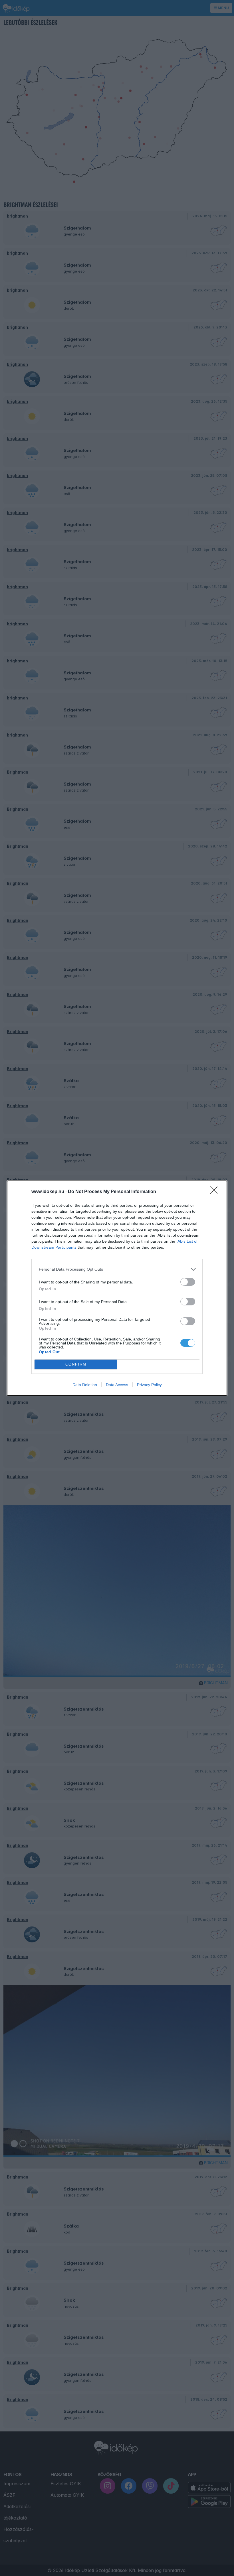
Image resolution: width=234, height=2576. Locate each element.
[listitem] (117, 1269)
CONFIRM (76, 1364)
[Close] (216, 1192)
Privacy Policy (149, 1385)
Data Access (117, 1385)
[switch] (188, 1282)
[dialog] (117, 1288)
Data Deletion (85, 1385)
